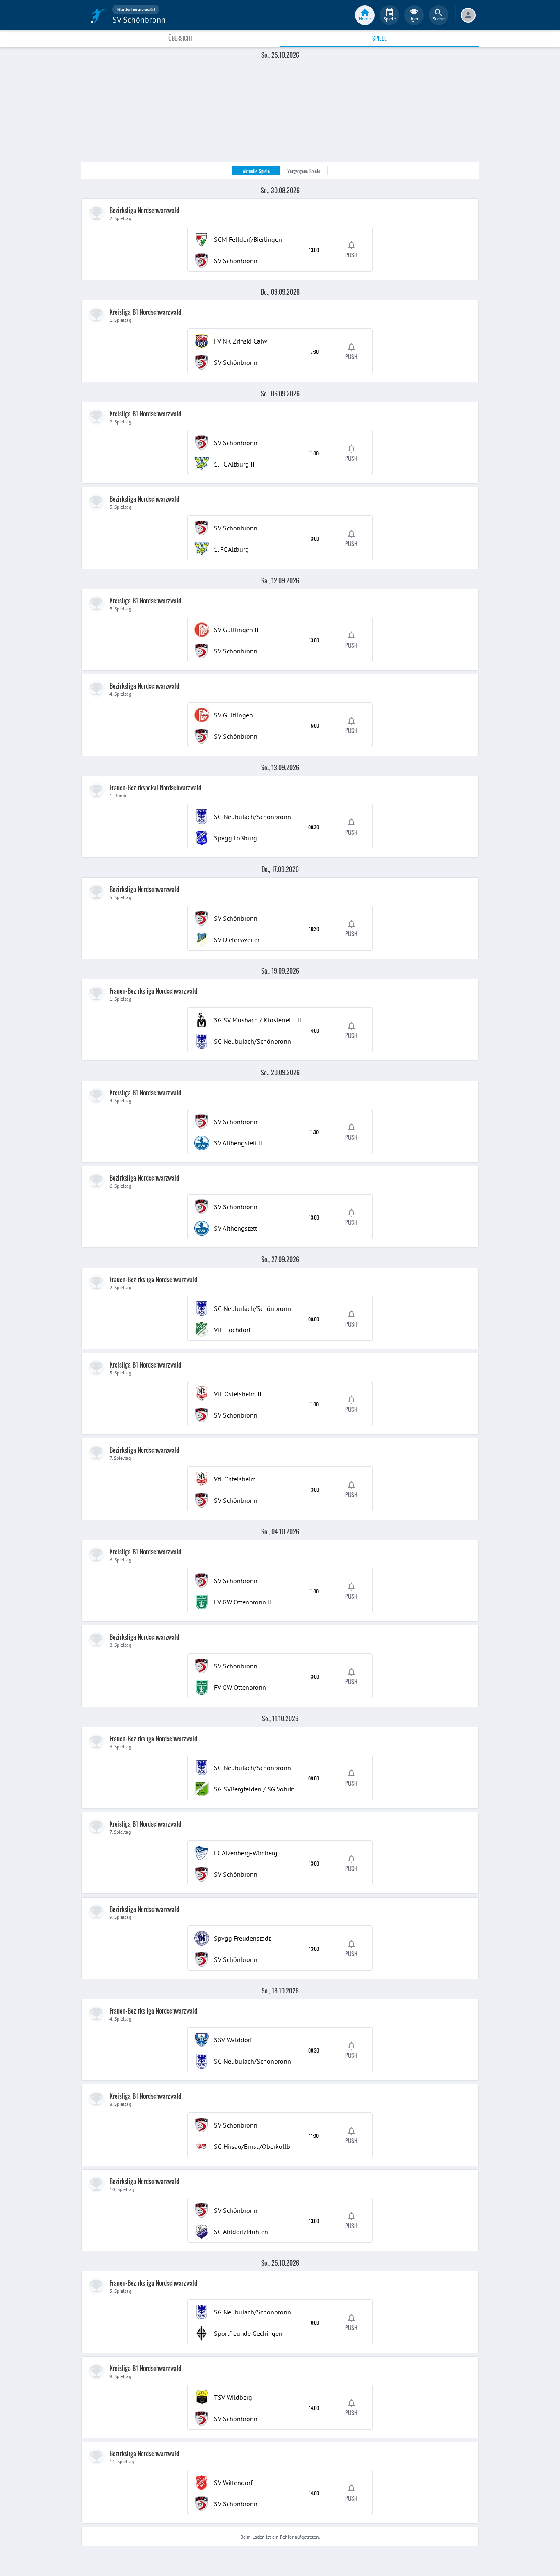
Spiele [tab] (379, 38)
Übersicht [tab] (181, 38)
